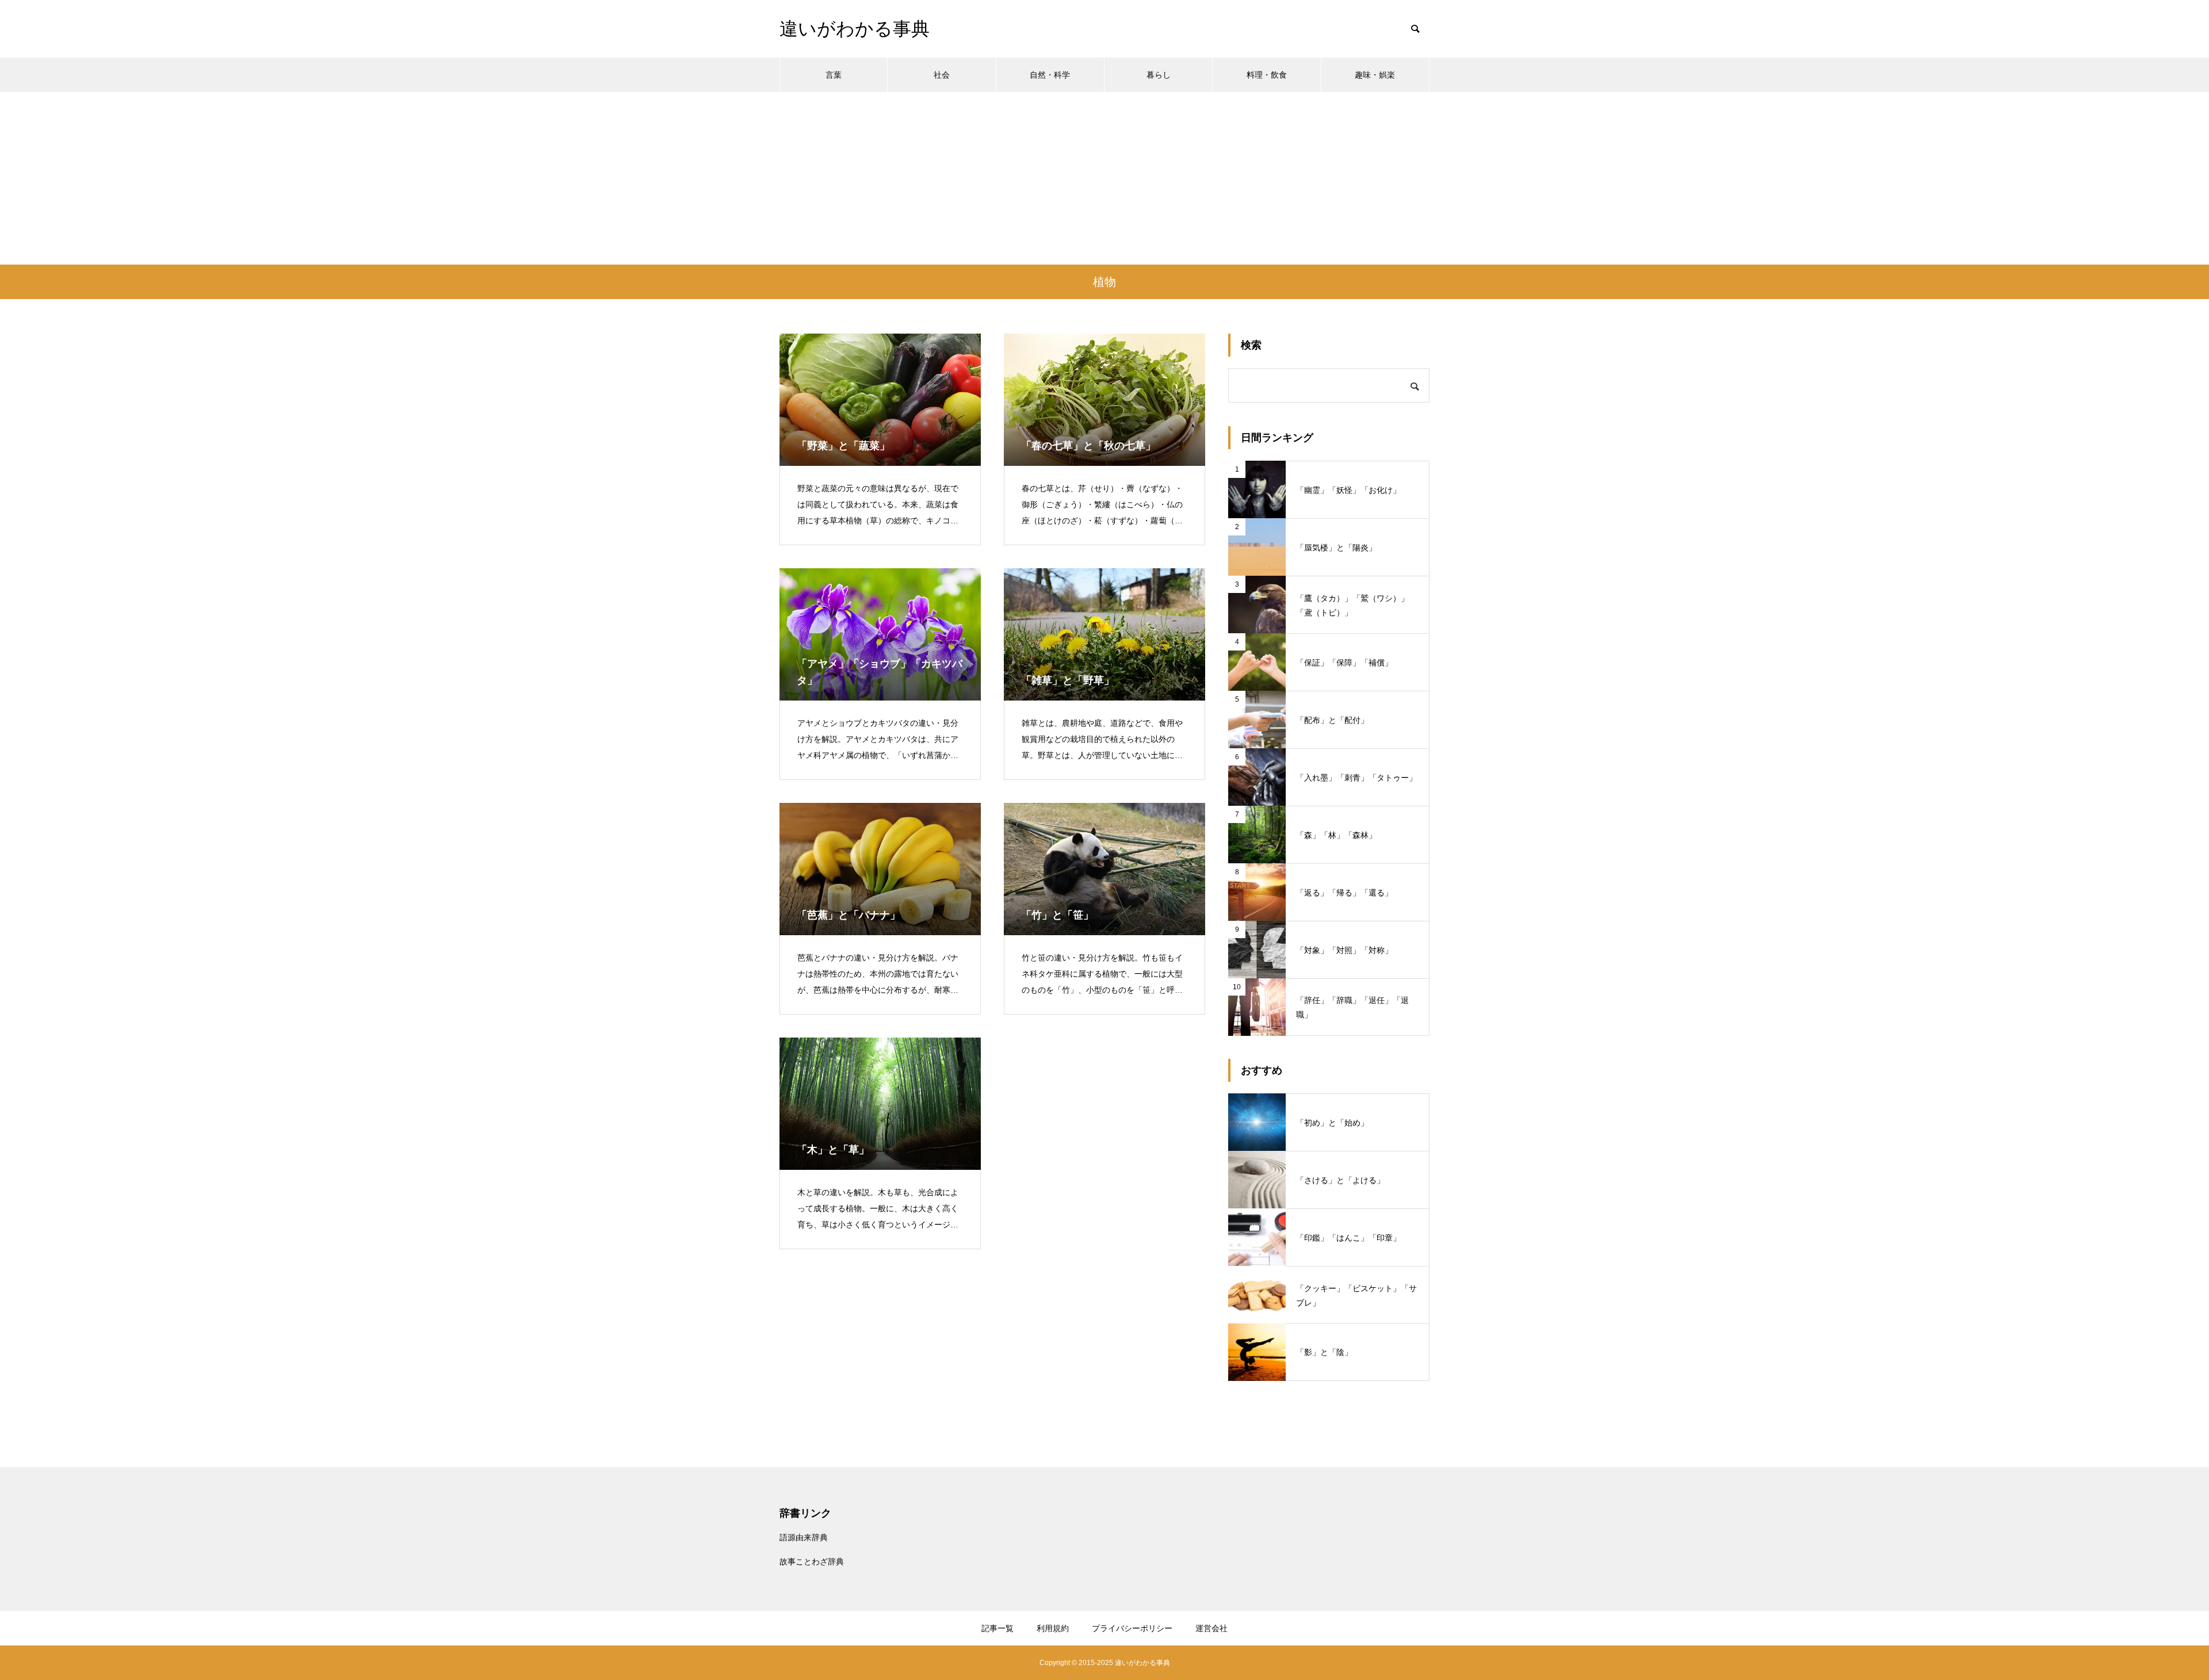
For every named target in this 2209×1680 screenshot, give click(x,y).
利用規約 (1053, 1628)
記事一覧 (998, 1628)
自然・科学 (1050, 75)
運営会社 (1211, 1628)
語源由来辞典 (804, 1537)
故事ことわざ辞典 (812, 1562)
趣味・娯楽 (1375, 75)
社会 (942, 75)
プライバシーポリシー (1132, 1628)
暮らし (1159, 75)
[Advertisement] (1104, 178)
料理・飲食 (1267, 75)
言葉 (834, 75)
